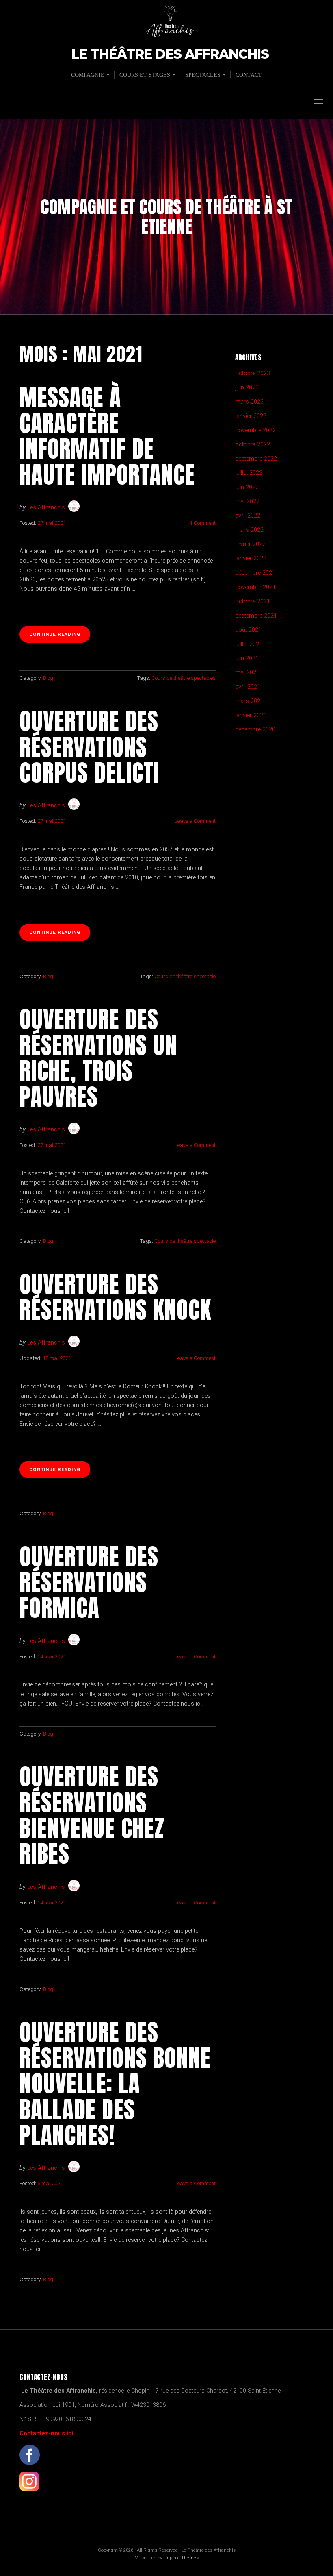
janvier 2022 (251, 558)
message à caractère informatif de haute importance (107, 436)
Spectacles (203, 75)
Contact (249, 75)
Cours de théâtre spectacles (184, 678)
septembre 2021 (256, 616)
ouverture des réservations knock (115, 1297)
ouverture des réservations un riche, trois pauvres (98, 1058)
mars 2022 (249, 530)
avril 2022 (248, 516)
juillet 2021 (249, 644)
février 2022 (250, 544)
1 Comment (203, 523)
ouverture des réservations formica (89, 1582)
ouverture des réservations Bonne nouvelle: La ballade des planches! (115, 2084)
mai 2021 (247, 673)
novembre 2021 (255, 587)
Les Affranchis (46, 508)
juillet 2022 (249, 473)
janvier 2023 (251, 416)
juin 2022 (247, 487)
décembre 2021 (255, 573)
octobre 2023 (253, 373)
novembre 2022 (255, 430)
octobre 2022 (253, 445)
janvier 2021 (251, 715)
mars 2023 (249, 402)
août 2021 (248, 630)
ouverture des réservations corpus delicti (90, 747)
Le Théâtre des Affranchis (170, 54)
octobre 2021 (253, 602)
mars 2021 (249, 701)
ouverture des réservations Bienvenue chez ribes (92, 1815)
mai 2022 (247, 501)
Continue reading (60, 637)
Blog (48, 678)
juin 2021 (247, 658)
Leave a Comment (195, 821)
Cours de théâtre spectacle (185, 976)
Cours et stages (145, 75)
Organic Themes (181, 2558)
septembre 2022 (256, 459)
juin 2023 (247, 388)
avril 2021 (248, 687)
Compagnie (88, 75)
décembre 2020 (255, 730)
